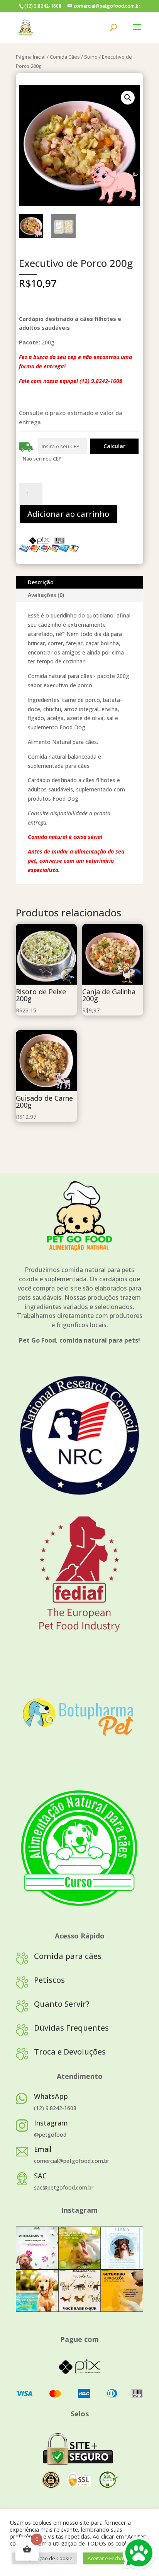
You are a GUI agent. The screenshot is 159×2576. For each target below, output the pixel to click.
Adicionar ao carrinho (68, 514)
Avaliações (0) (46, 595)
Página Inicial (31, 57)
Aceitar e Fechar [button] (106, 2558)
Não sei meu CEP (42, 459)
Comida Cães (65, 57)
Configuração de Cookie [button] (44, 2558)
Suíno (91, 57)
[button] (128, 98)
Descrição (41, 582)
